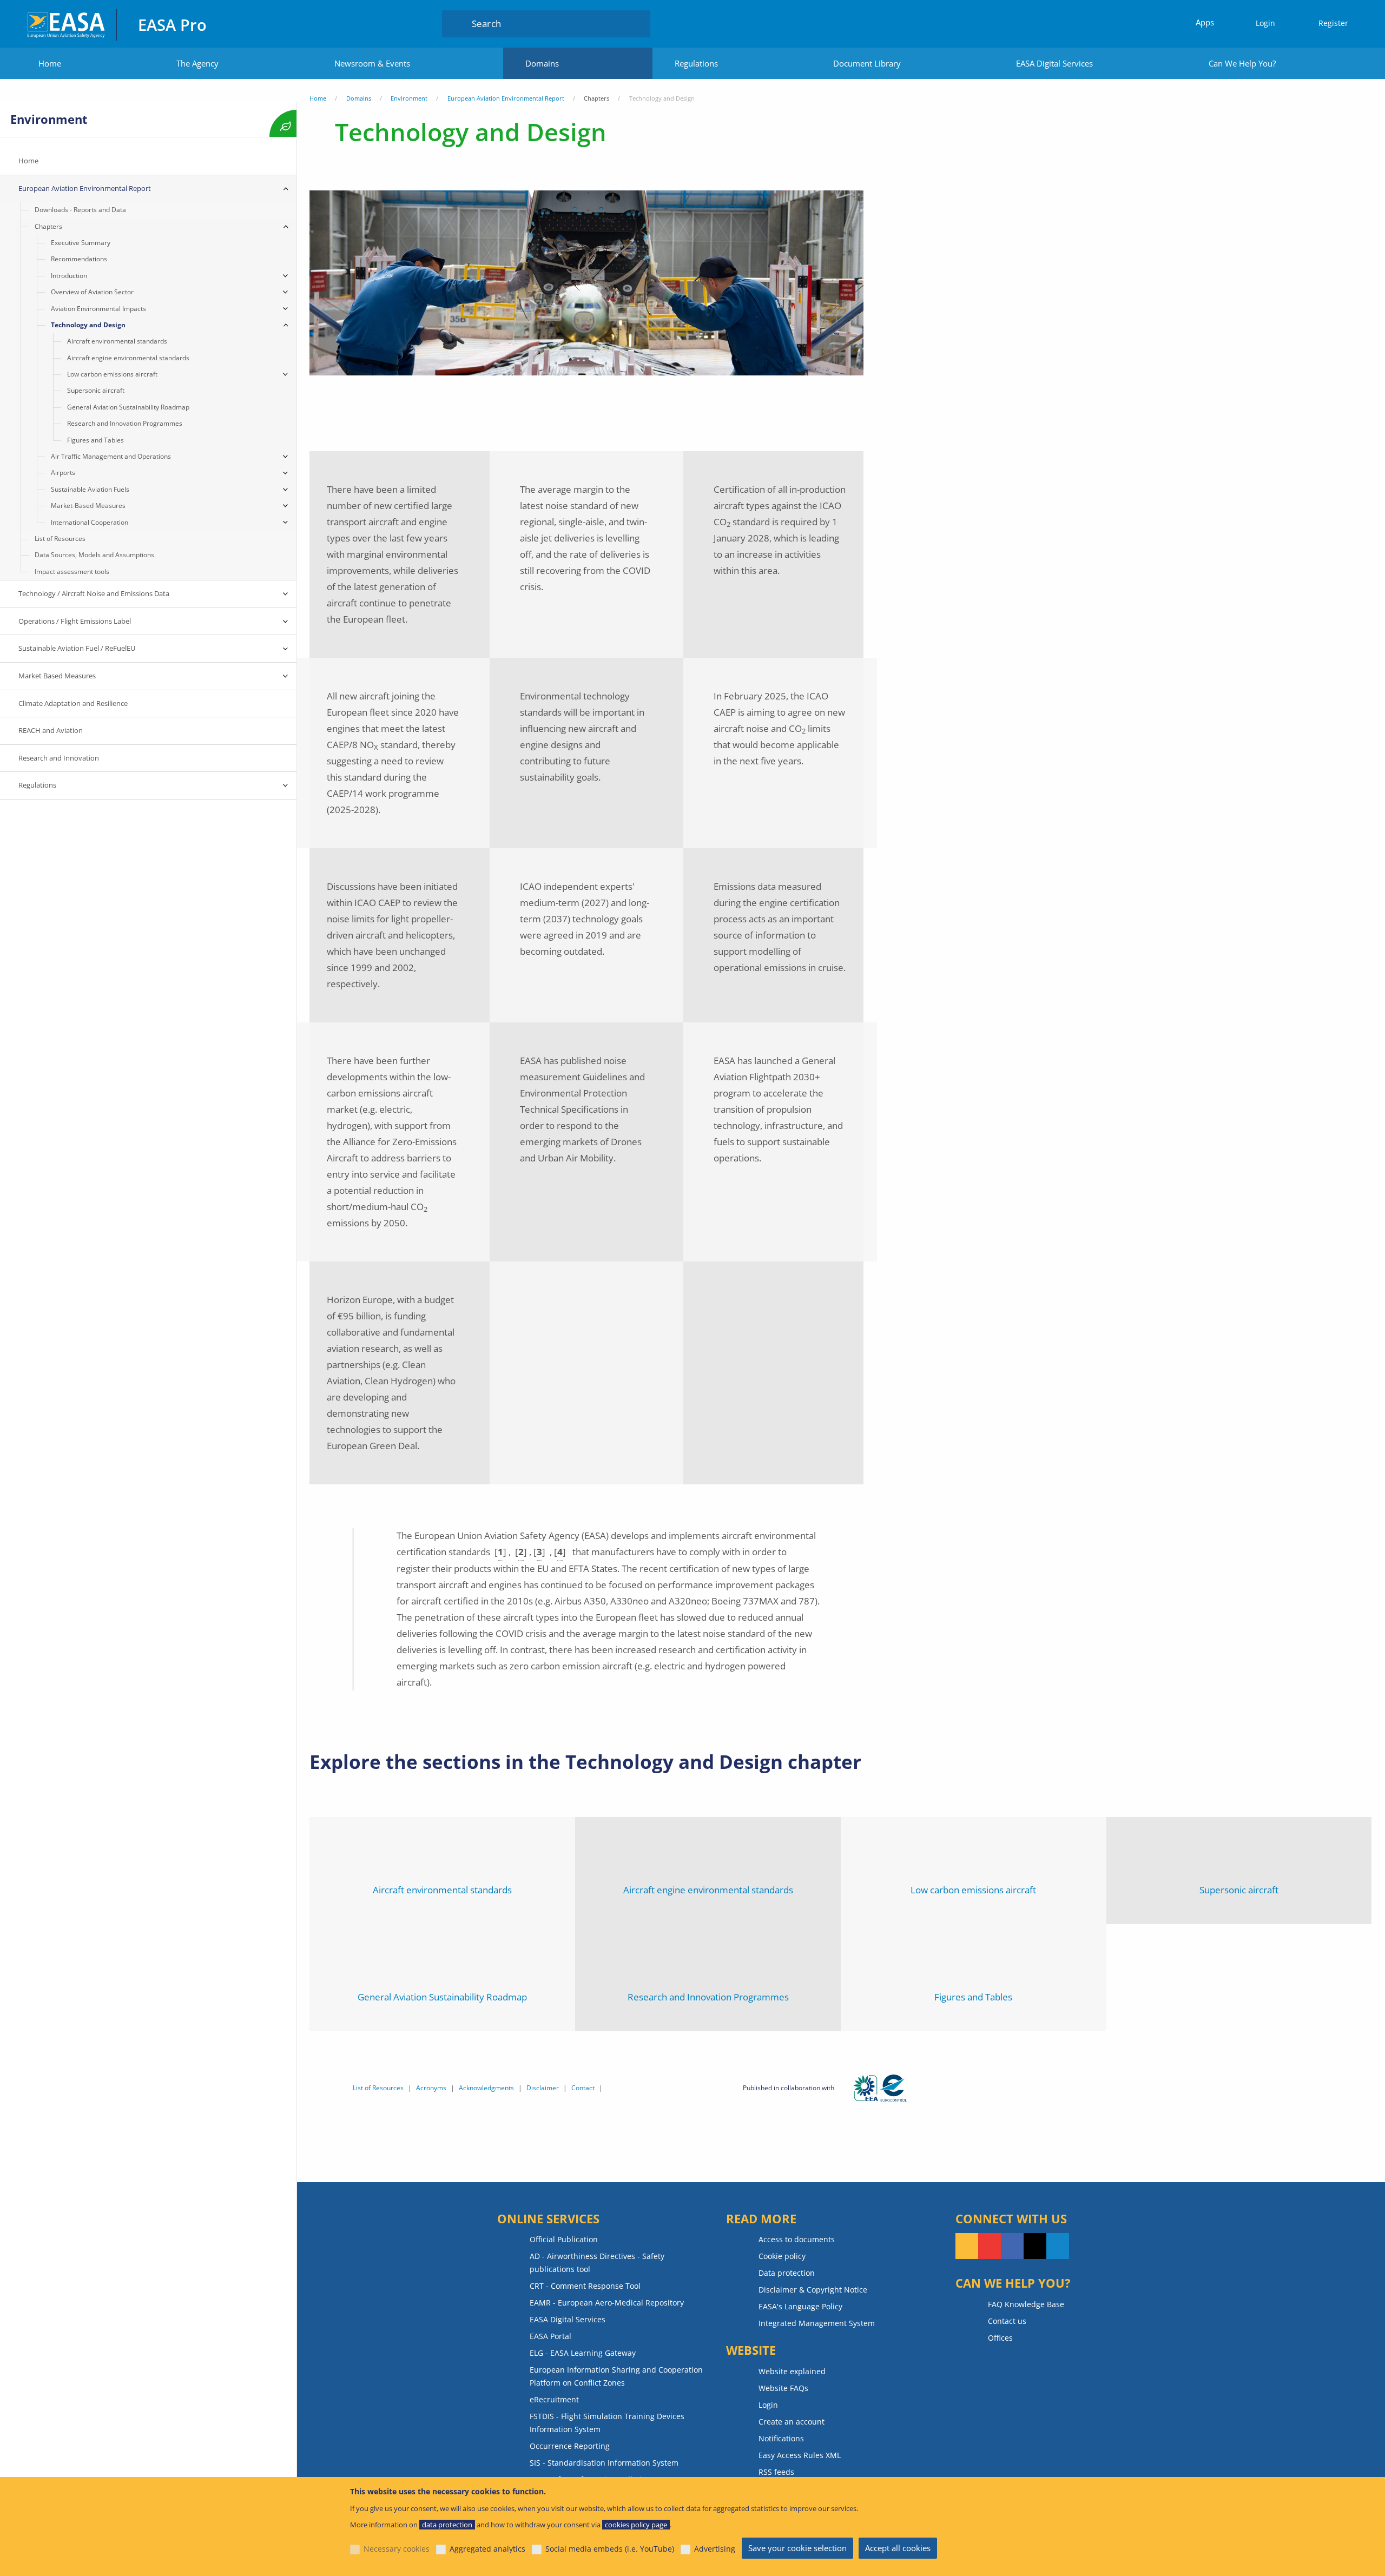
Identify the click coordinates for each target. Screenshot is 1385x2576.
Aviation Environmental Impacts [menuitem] (98, 309)
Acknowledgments (486, 2088)
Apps (1205, 22)
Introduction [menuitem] (69, 276)
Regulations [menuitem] (37, 785)
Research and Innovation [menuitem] (59, 758)
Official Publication (564, 2239)
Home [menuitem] (28, 161)
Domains (542, 63)
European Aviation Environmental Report (506, 98)
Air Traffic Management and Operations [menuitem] (111, 456)
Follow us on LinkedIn (1058, 2246)
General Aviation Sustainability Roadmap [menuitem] (128, 407)
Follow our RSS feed (967, 2246)
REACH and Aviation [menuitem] (51, 730)
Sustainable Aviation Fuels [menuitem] (90, 489)
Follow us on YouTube (990, 2246)
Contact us (1007, 2321)
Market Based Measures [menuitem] (57, 676)
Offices (1000, 2338)
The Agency (197, 63)
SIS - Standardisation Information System (604, 2463)
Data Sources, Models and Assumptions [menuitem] (94, 555)
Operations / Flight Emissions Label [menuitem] (75, 621)
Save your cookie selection (797, 2548)
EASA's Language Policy (800, 2306)
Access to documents (797, 2239)
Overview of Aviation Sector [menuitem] (92, 292)
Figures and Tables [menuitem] (95, 440)
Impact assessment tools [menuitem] (72, 572)
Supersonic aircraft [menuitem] (96, 390)
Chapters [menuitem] (48, 226)
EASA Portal (550, 2336)
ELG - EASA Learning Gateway (583, 2353)
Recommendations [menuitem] (79, 259)
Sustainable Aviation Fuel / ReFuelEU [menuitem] (77, 648)
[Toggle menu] (286, 189)
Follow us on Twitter (1035, 2246)
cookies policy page (636, 2525)
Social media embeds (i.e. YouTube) (610, 2549)
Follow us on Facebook (1012, 2246)
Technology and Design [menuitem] (88, 325)
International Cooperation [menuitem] (90, 522)
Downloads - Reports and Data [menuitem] (80, 210)
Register (1333, 23)
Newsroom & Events (372, 63)
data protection (447, 2525)
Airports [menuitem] (63, 473)
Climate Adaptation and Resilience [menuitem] (73, 703)
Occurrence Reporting (570, 2446)
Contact (583, 2088)
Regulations (696, 63)
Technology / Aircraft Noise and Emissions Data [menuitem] (94, 593)
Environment (409, 98)
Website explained (792, 2371)
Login (1265, 23)
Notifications (781, 2438)
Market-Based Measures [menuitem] (88, 506)
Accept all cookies (898, 2548)
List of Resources (378, 2088)
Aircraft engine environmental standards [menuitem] (128, 358)
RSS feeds (776, 2472)
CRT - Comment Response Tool (585, 2286)
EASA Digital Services (1054, 63)
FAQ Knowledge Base (1026, 2304)
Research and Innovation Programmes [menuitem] (125, 423)
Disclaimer (543, 2088)
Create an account (792, 2422)
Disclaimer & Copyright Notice (813, 2290)
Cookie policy (782, 2256)
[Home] (67, 24)
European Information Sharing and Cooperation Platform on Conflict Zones (616, 2376)
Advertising (715, 2549)
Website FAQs (783, 2388)
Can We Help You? (1242, 63)
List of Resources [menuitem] (60, 539)
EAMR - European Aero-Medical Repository (607, 2303)
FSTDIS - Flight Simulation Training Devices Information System (607, 2423)
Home (50, 63)
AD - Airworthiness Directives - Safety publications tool (597, 2263)
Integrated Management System (817, 2323)
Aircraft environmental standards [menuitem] (117, 341)
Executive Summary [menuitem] (81, 243)
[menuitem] (1261, 24)
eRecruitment (554, 2399)
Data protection (787, 2273)
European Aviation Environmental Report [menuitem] (85, 188)
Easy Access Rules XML (800, 2455)
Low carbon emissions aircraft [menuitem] (112, 374)
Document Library (867, 63)
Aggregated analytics (487, 2549)
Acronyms (431, 2088)
